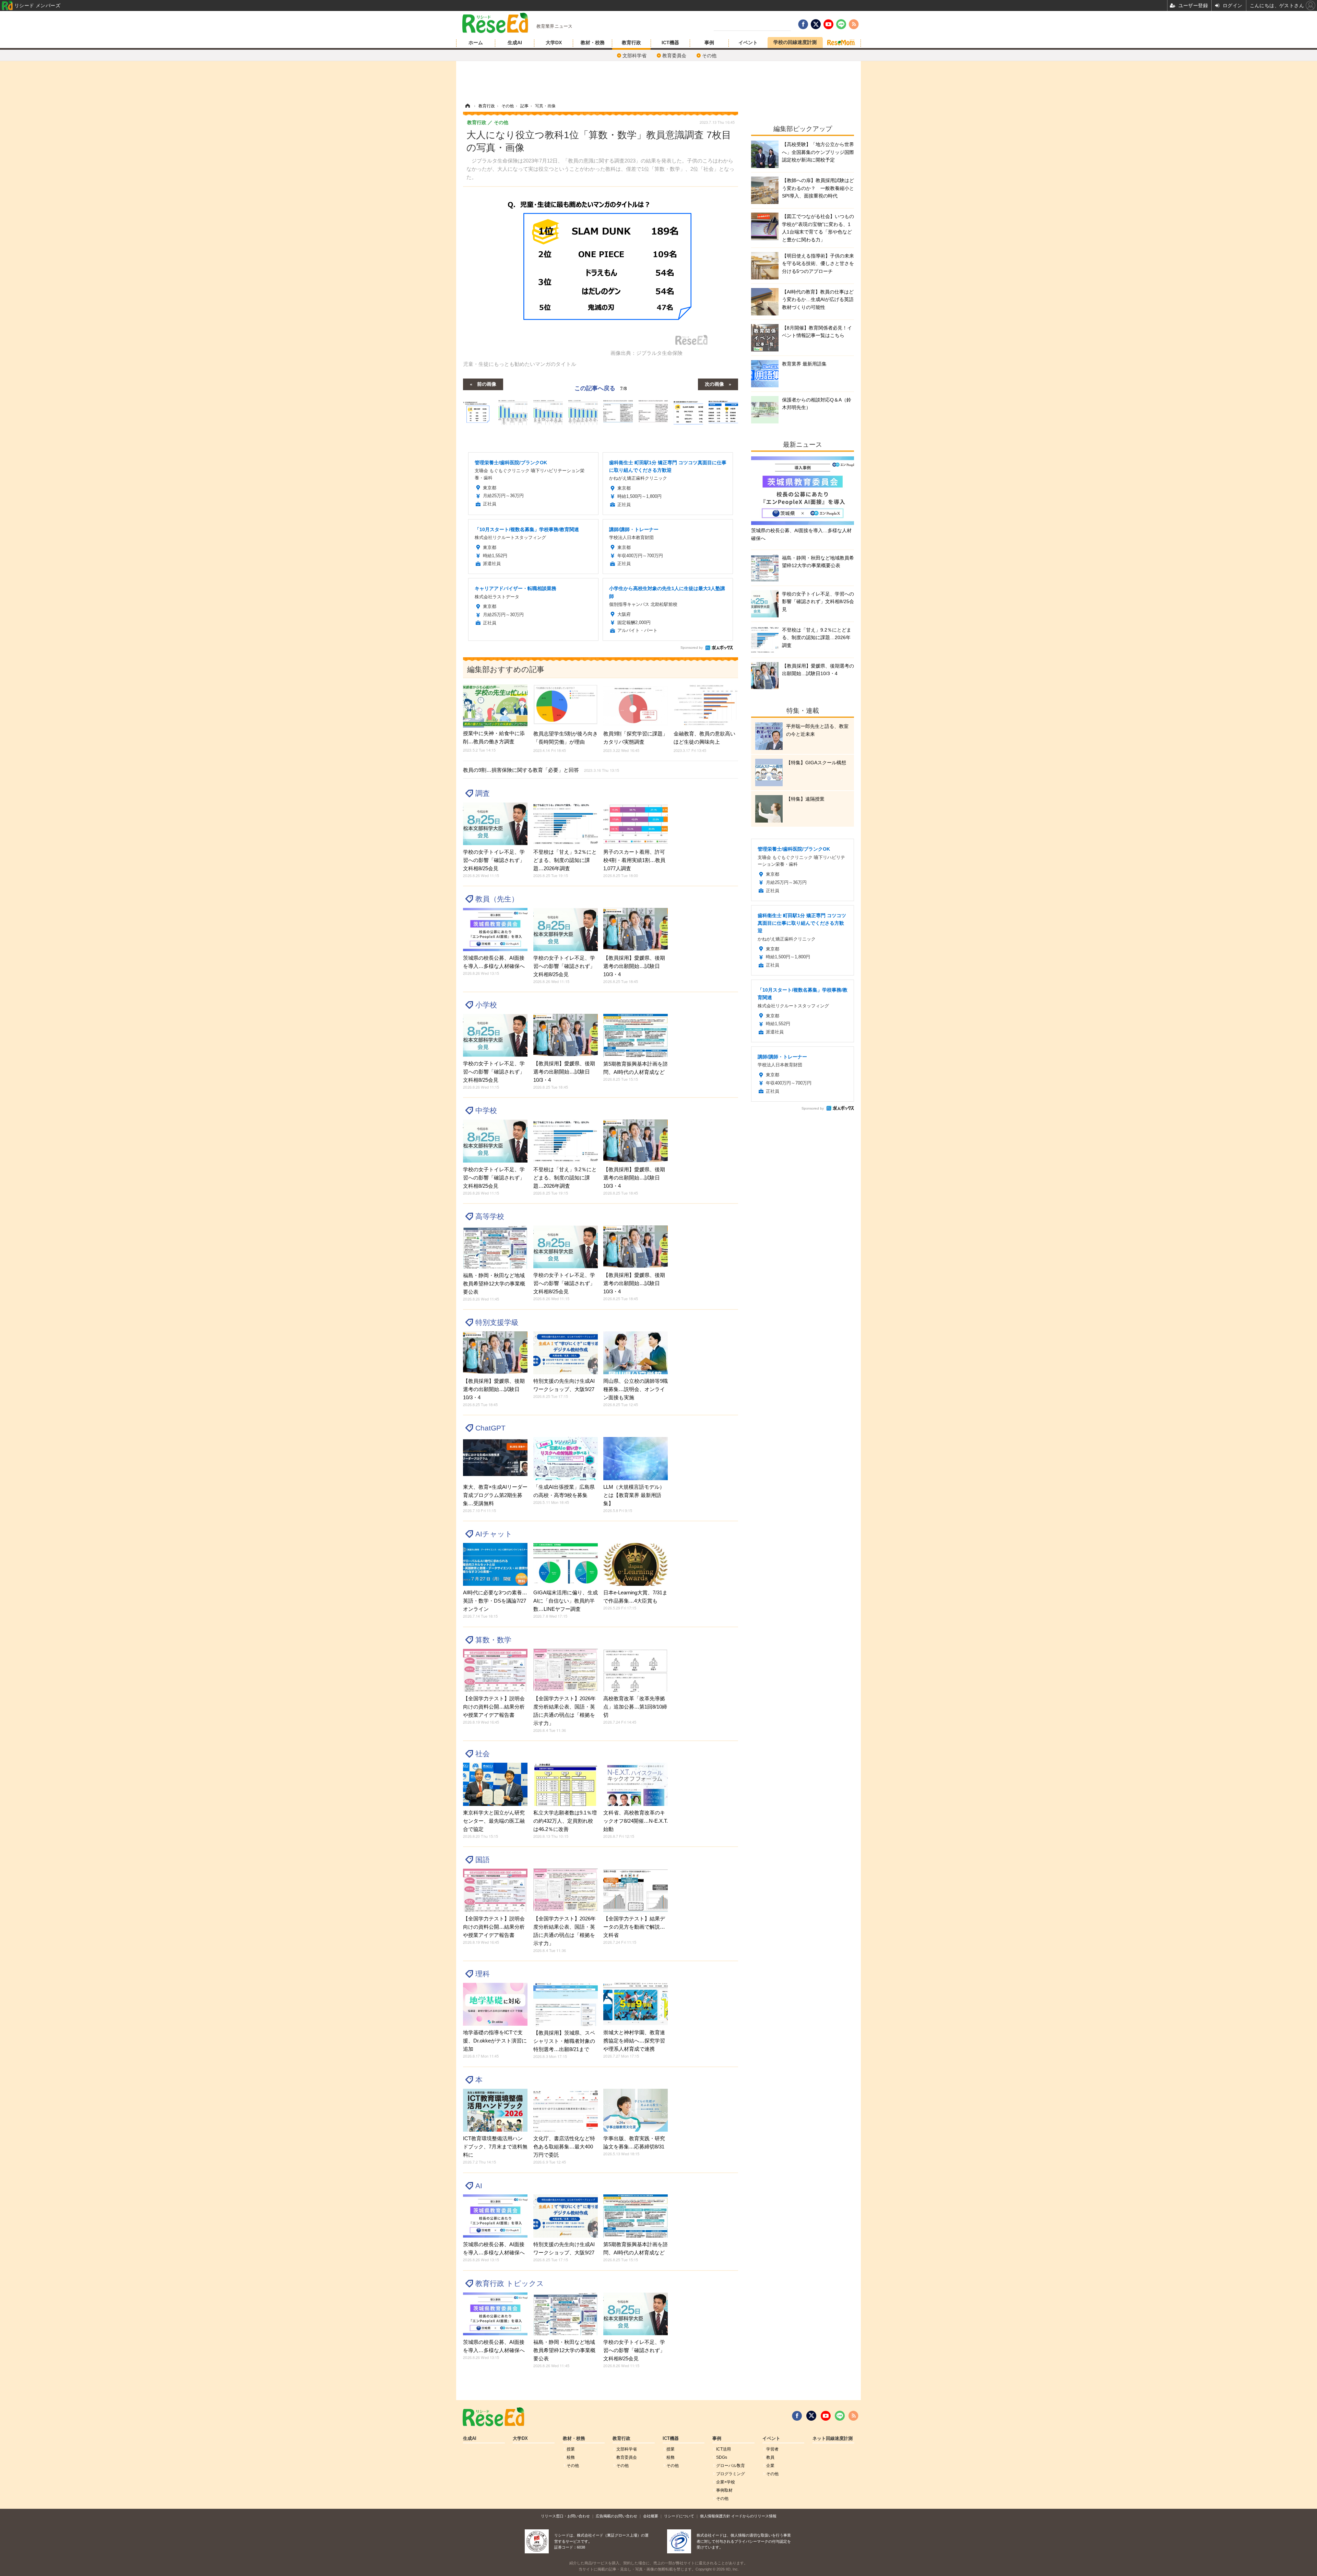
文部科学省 (634, 56)
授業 (571, 2449)
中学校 (486, 1110)
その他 (709, 56)
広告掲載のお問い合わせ (616, 2516)
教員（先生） (497, 899)
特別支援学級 (497, 1322)
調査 (483, 793)
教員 (770, 2457)
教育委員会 (674, 56)
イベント (748, 43)
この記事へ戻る (601, 388)
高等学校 (490, 1216)
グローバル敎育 (731, 2466)
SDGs (722, 2457)
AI (479, 2186)
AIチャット (494, 1534)
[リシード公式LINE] (840, 2416)
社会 (483, 1754)
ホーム (476, 43)
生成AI (515, 43)
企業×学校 (726, 2482)
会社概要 (651, 2516)
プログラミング (731, 2474)
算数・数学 (493, 1640)
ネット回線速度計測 (833, 2439)
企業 (770, 2466)
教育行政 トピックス (510, 2283)
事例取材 (724, 2490)
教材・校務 (593, 43)
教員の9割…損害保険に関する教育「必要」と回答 (541, 770)
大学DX (554, 43)
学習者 (772, 2449)
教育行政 (631, 43)
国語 (483, 1860)
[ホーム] (467, 106)
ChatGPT (490, 1428)
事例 (709, 43)
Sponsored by (692, 648)
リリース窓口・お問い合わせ (565, 2516)
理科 (483, 1974)
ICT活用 (723, 2449)
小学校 (486, 1005)
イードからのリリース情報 (754, 2516)
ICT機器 (670, 43)
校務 (571, 2457)
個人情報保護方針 (715, 2516)
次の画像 (714, 384)
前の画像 (487, 384)
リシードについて (679, 2516)
